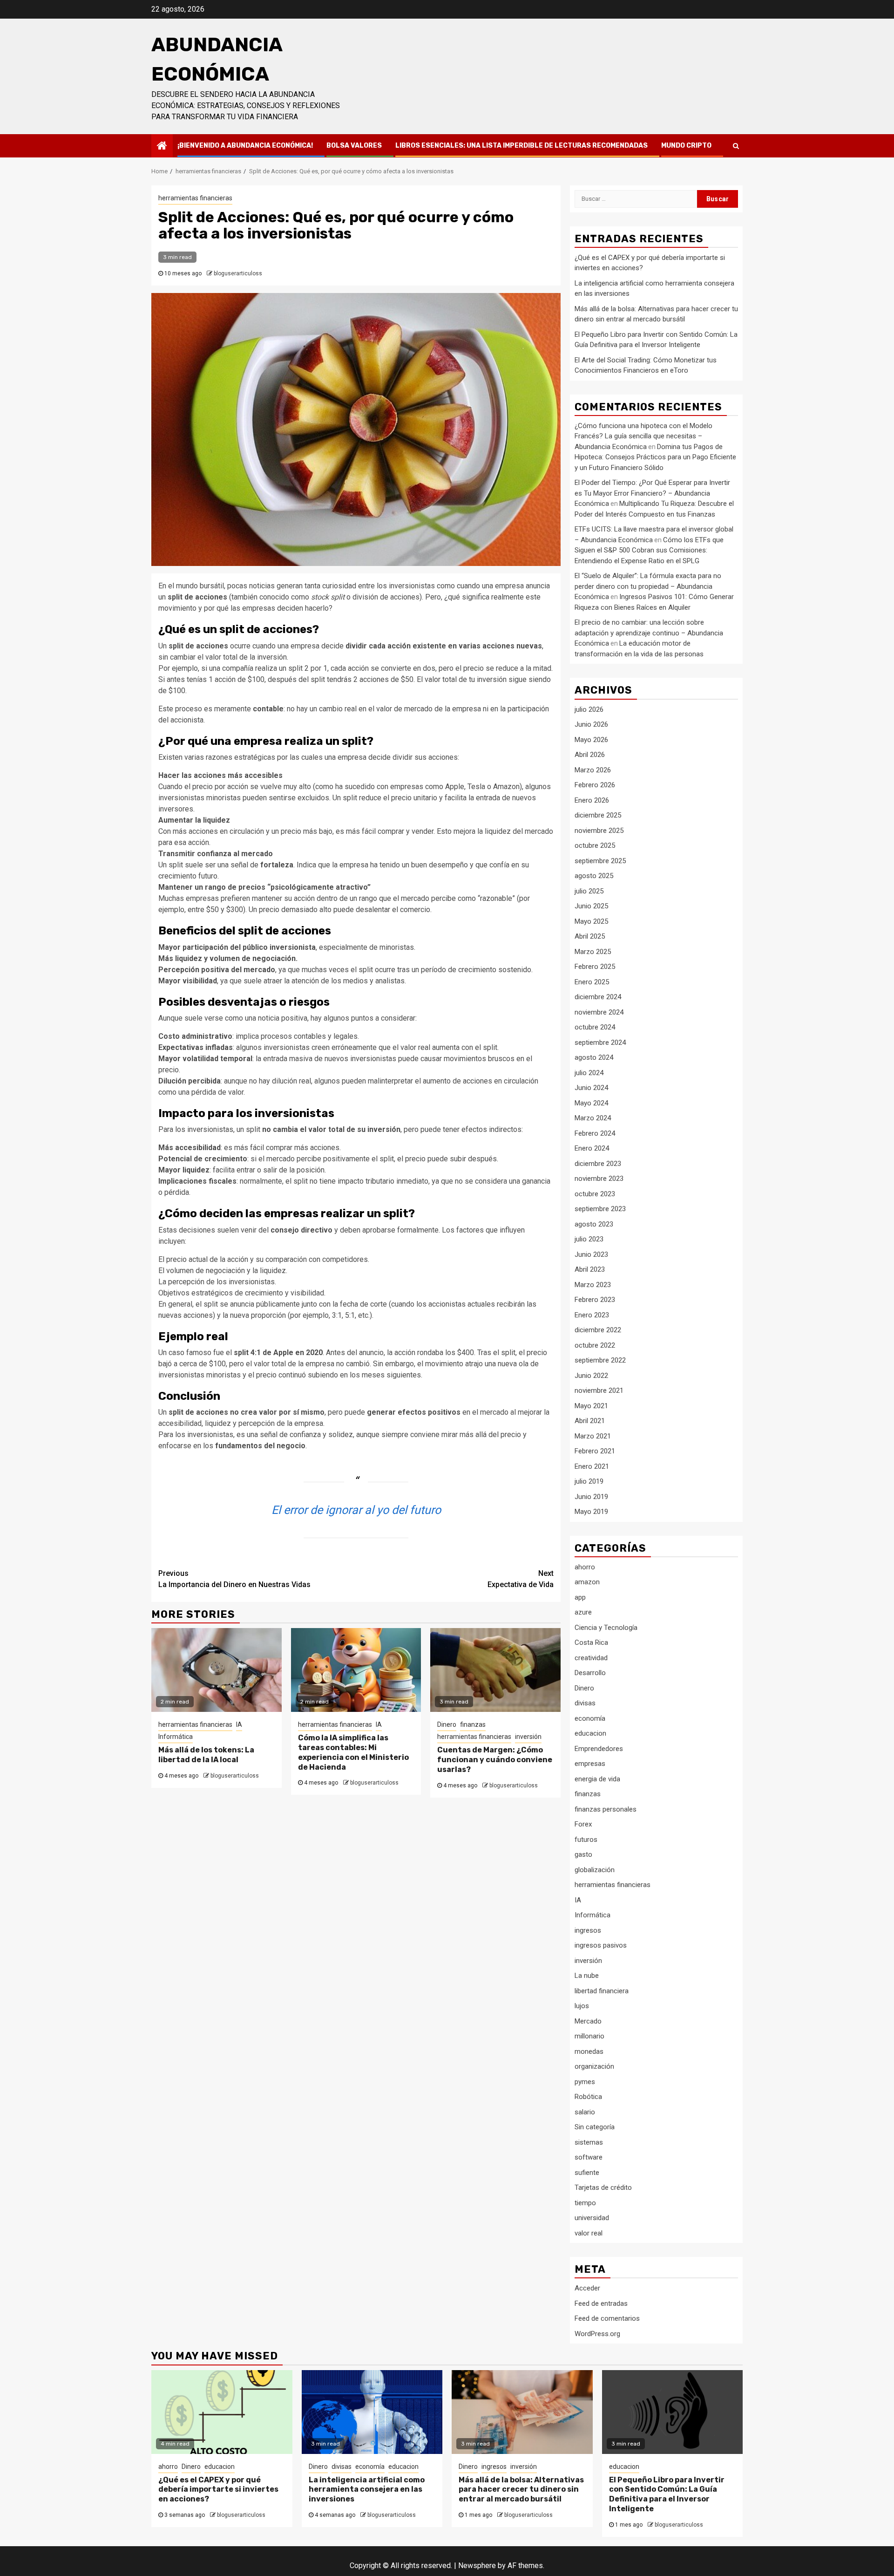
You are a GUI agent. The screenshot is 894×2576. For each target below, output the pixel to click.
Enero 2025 (592, 982)
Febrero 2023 (595, 1300)
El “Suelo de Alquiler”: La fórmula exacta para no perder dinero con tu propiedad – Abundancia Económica (648, 586)
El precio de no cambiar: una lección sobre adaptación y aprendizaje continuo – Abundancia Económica (649, 633)
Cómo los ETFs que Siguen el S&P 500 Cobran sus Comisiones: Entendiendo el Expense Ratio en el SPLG (649, 550)
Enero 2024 (592, 1148)
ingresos (588, 1930)
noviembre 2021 (599, 1390)
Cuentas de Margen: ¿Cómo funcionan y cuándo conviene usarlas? (495, 1760)
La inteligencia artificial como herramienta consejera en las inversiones (367, 2490)
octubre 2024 (595, 1027)
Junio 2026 (591, 724)
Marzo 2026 (593, 770)
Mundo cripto (686, 146)
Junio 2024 (591, 1088)
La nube (587, 1976)
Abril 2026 (590, 755)
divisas (585, 1703)
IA (239, 1724)
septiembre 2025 (600, 861)
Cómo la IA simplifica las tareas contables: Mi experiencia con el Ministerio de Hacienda (353, 1752)
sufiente (587, 2173)
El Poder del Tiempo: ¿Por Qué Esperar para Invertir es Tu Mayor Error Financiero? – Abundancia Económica (652, 493)
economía (590, 1718)
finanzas (473, 1724)
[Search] (736, 146)
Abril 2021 (590, 1421)
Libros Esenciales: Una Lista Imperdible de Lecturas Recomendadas (521, 146)
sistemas (589, 2142)
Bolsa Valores (354, 146)
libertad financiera (602, 1991)
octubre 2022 (595, 1345)
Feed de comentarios (607, 2318)
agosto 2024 (594, 1057)
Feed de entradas (601, 2303)
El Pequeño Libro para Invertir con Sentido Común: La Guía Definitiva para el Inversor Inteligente (667, 2494)
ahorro (585, 1567)
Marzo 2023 (593, 1285)
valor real (589, 2233)
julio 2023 (589, 1239)
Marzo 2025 (593, 952)
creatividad (591, 1658)
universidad (592, 2218)
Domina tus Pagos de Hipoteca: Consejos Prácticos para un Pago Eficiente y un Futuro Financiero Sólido (655, 457)
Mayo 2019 (591, 1512)
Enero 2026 (592, 800)
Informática (176, 1737)
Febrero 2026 (595, 785)
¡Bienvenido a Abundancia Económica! (245, 146)
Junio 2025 (591, 906)
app (580, 1597)
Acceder (587, 2288)
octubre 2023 (595, 1194)
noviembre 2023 (599, 1179)
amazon (587, 1582)
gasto (583, 1854)
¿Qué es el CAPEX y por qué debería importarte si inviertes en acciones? (218, 2490)
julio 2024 (589, 1073)
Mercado (588, 2021)
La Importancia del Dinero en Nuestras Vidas (234, 1579)
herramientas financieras (195, 198)
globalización (595, 1870)
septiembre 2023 (600, 1209)
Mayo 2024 (591, 1103)
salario (585, 2112)
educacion (590, 1733)
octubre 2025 (595, 845)
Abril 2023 (590, 1269)
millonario (589, 2036)
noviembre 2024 (599, 1012)
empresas (590, 1764)
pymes (585, 2082)
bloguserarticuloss (238, 273)
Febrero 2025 (595, 967)
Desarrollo (590, 1673)
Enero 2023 (592, 1315)
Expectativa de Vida (521, 1579)
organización (594, 2066)
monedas (589, 2051)
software (589, 2157)
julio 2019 (589, 1481)
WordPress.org (597, 2334)
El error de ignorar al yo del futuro (356, 1510)
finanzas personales (606, 1809)
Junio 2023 (591, 1254)
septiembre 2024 (600, 1043)
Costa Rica (591, 1642)
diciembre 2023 (598, 1164)
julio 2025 (589, 891)
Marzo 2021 (593, 1436)
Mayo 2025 (591, 921)
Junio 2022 (591, 1376)
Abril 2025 (590, 936)
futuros (586, 1840)
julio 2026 (589, 709)
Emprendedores (599, 1749)
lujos (582, 2006)
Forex (583, 1824)
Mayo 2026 (591, 740)
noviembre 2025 (599, 831)
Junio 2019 (591, 1497)
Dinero (447, 1724)
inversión (528, 1737)
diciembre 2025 (598, 815)
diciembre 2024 (598, 997)
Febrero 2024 (595, 1133)
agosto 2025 (594, 876)
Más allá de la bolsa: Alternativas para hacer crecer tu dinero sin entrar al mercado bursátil (521, 2490)
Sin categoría (595, 2127)
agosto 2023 (594, 1224)
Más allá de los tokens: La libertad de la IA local (206, 1755)
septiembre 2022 (600, 1360)
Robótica (588, 2097)
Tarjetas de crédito (603, 2188)
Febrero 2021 (595, 1451)
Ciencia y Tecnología (606, 1628)
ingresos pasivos (601, 1945)
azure (583, 1612)
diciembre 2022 (598, 1330)
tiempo (585, 2203)
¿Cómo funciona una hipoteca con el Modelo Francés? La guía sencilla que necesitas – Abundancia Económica (643, 436)
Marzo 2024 (593, 1118)
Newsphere (477, 2566)
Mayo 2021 (591, 1406)
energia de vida (597, 1779)
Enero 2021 (592, 1466)
